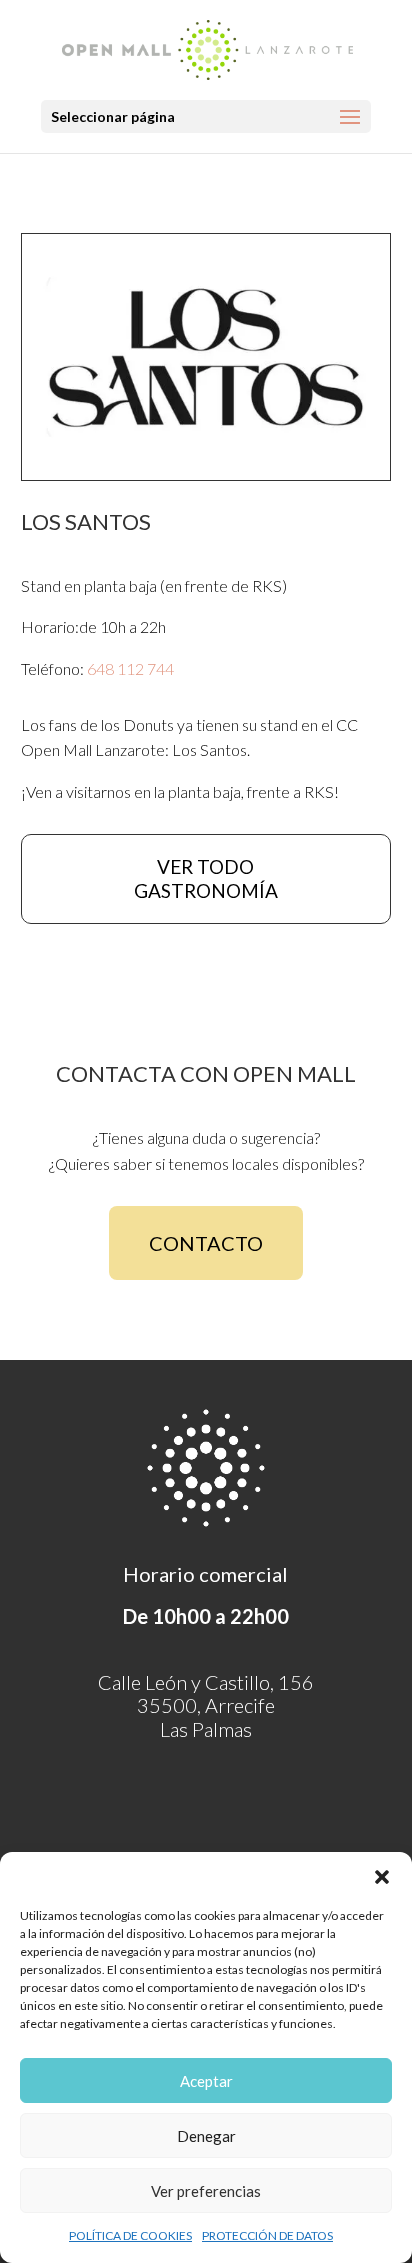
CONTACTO (206, 1243)
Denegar (206, 2136)
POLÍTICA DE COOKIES (130, 2235)
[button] (382, 1877)
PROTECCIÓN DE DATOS (267, 2235)
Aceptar (206, 2081)
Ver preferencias (206, 2191)
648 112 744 (130, 668)
